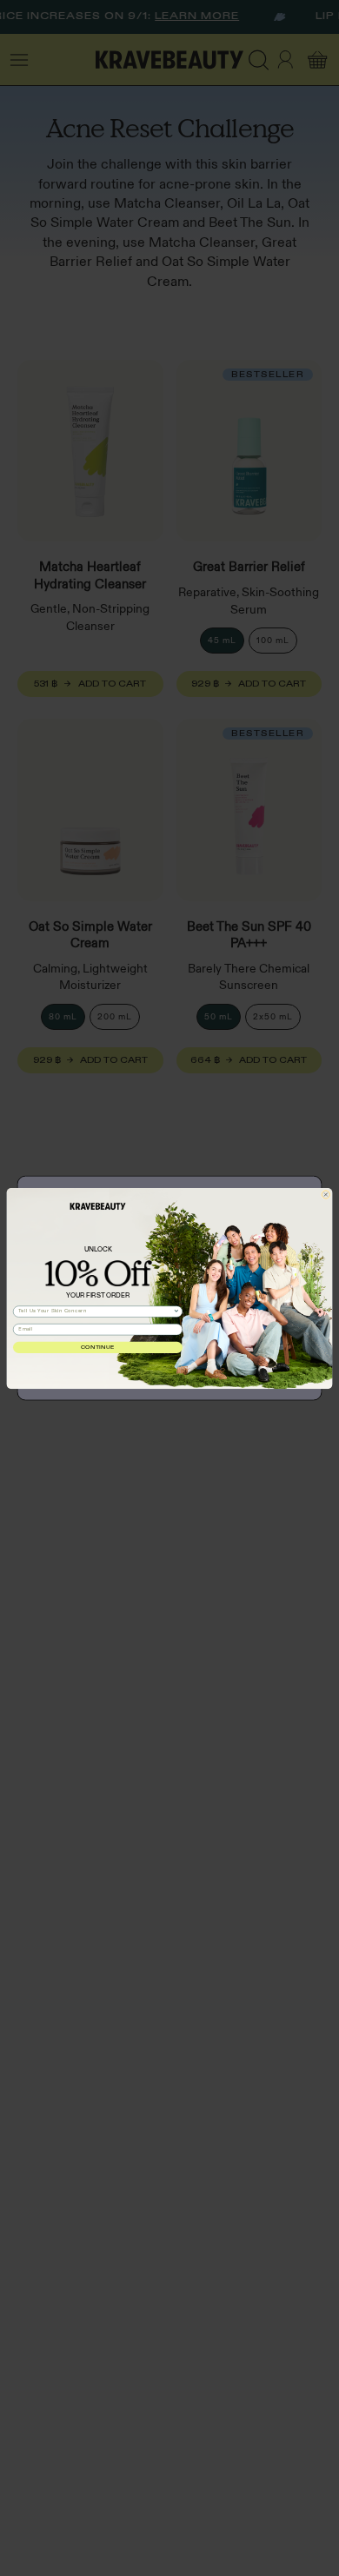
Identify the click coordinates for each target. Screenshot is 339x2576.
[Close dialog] (326, 1194)
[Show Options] (176, 1311)
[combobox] (96, 1311)
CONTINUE (98, 1347)
